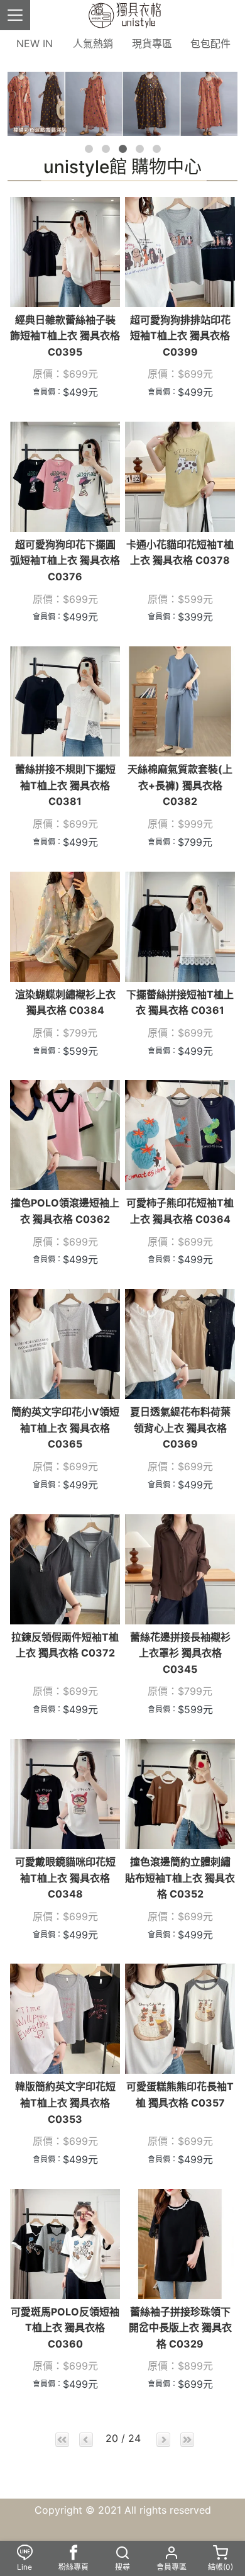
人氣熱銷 (93, 43)
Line (24, 2567)
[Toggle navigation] (15, 15)
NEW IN (35, 43)
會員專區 (171, 2567)
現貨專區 (152, 43)
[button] (89, 149)
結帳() (220, 2567)
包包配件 (210, 43)
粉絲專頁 (73, 2567)
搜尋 (122, 2567)
